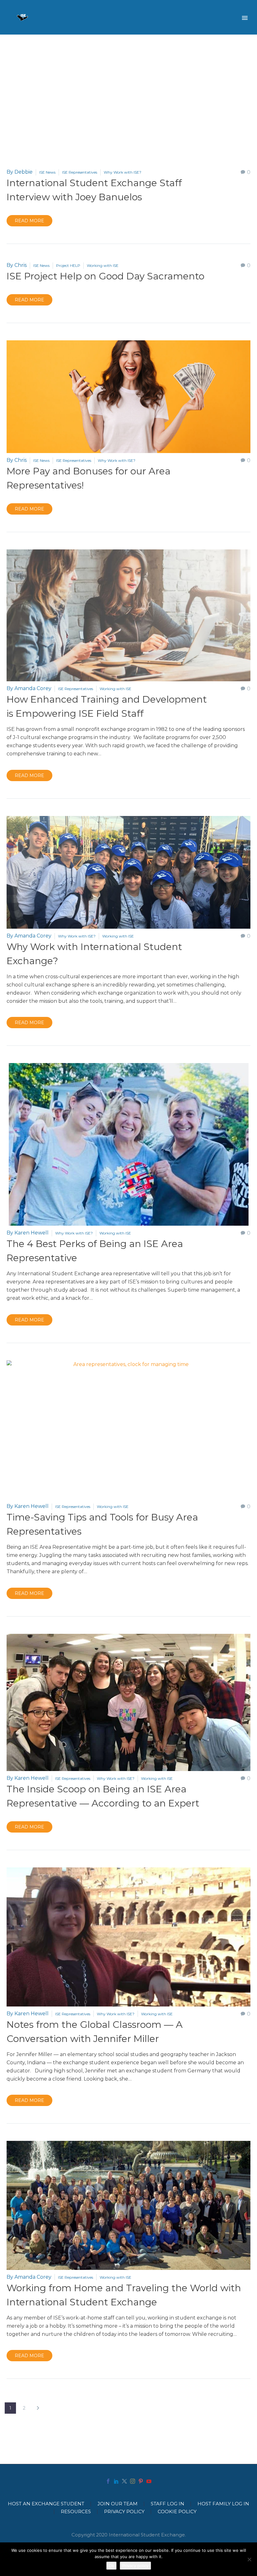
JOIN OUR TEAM (118, 2504)
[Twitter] (124, 2481)
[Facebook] (108, 2481)
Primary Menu (245, 18)
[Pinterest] (141, 2481)
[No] (249, 2559)
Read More (29, 221)
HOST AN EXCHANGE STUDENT (46, 2504)
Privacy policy (135, 2566)
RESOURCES (76, 2512)
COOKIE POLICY (177, 2512)
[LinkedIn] (116, 2481)
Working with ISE (103, 265)
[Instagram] (133, 2481)
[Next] (38, 2408)
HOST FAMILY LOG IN (223, 2504)
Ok (111, 2566)
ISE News (47, 172)
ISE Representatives (80, 172)
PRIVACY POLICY (124, 2512)
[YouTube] (149, 2481)
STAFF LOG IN (168, 2504)
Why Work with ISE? (123, 172)
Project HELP (68, 265)
